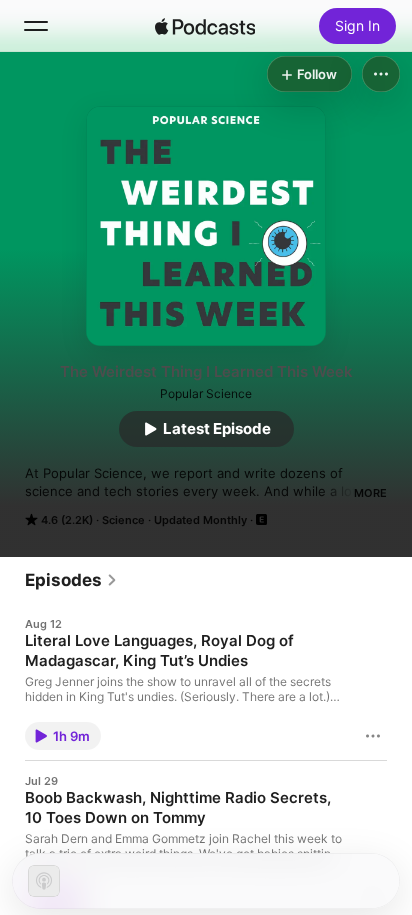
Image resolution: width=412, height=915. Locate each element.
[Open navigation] (36, 26)
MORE (370, 493)
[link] (71, 580)
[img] (205, 26)
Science (123, 520)
